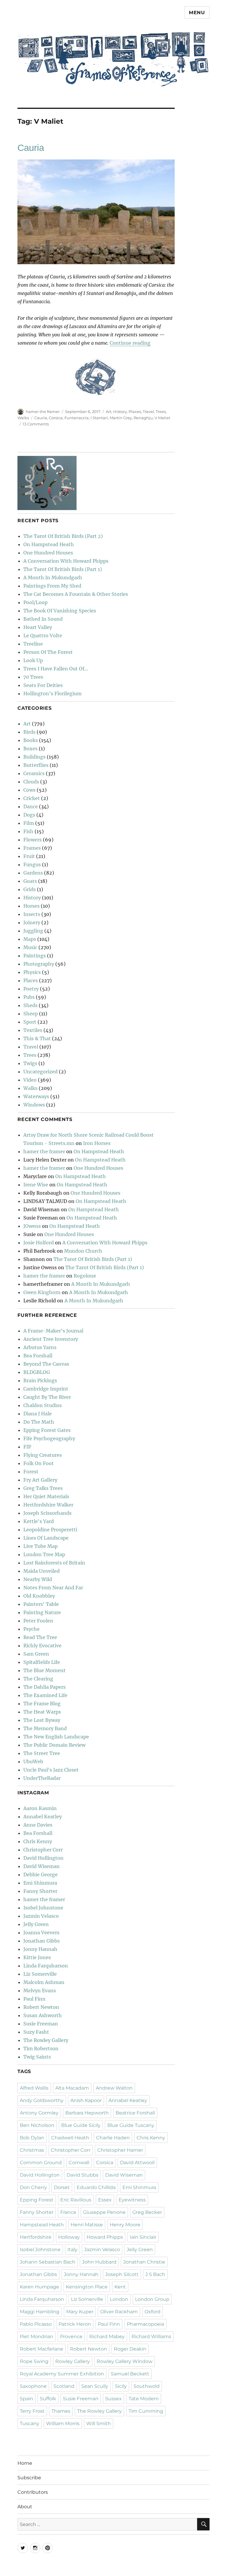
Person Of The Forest (48, 652)
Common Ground (41, 2163)
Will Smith (99, 2423)
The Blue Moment (44, 1670)
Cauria (31, 148)
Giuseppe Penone (104, 2212)
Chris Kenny (38, 1841)
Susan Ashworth (43, 2015)
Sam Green (36, 1654)
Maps (30, 939)
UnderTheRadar (42, 1778)
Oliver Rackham (119, 2312)
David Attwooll (137, 2163)
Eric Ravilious (76, 2200)
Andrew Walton (114, 2088)
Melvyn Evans (40, 1991)
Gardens (33, 873)
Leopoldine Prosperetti (50, 1530)
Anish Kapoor (86, 2100)
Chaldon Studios (43, 1405)
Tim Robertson (41, 2048)
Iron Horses (97, 1143)
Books (31, 740)
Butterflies (36, 765)
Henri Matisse (87, 2225)
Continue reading (130, 343)
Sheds (30, 1005)
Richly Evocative (42, 1646)
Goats (30, 881)
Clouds (31, 782)
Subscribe (29, 2478)
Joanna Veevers (41, 1933)
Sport (30, 1022)
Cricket (32, 798)
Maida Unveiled (42, 1571)
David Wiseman (42, 1866)
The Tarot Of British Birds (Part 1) (63, 569)
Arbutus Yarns (40, 1347)
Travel (148, 412)
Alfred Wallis (34, 2088)
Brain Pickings (40, 1380)
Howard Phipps (105, 2237)
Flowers (33, 840)
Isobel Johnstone (43, 1908)
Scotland (64, 2386)
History (120, 412)
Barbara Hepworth (87, 2113)
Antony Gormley (39, 2113)
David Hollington (43, 1858)
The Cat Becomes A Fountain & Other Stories (76, 594)
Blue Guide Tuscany (131, 2125)
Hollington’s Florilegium (52, 693)
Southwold (147, 2386)
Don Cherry (33, 2187)
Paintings (35, 956)
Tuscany (30, 2423)
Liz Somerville (40, 1974)
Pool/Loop (35, 602)
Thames (61, 2411)
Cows (29, 790)
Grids (30, 889)
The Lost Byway (42, 1720)
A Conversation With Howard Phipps (66, 561)
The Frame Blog (42, 1704)
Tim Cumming (146, 2411)
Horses (31, 906)
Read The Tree (40, 1637)
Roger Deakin (130, 2349)
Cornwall (79, 2163)
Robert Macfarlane (42, 2349)
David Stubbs (82, 2175)
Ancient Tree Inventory (51, 1339)
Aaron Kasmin (40, 1808)
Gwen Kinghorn (42, 1292)
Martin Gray (121, 418)
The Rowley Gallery (46, 2040)
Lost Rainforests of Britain (54, 1563)
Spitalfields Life (42, 1662)
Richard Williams (151, 2337)
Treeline (33, 644)
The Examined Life (45, 1695)
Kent (120, 2287)
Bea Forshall (38, 1356)
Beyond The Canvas (46, 1364)
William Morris (63, 2423)
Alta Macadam (72, 2088)
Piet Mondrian (37, 2337)
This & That (37, 1038)
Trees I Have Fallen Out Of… (56, 669)
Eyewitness (132, 2200)
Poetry (31, 989)
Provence (71, 2337)
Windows (34, 1105)
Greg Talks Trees (43, 1488)
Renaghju (143, 418)
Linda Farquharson (46, 1966)
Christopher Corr (43, 1850)
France (68, 2212)
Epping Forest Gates (47, 1430)
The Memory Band (45, 1728)
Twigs (30, 1063)
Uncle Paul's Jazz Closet (51, 1770)
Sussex (113, 2399)
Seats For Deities (43, 685)
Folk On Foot (39, 1463)
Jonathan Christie (144, 2262)
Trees (161, 412)
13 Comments (36, 424)
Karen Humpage (39, 2287)
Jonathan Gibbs (42, 1941)
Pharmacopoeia (145, 2324)
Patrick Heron (75, 2324)
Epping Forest (37, 2200)
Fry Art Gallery (40, 1480)
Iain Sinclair (143, 2237)
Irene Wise (36, 1185)
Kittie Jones (37, 1957)
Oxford (153, 2312)
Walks (23, 418)
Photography (39, 964)
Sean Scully (95, 2386)
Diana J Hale (38, 1414)
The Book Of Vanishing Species (60, 611)
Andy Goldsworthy (42, 2100)
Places (135, 412)
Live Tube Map (40, 1546)
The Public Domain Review (54, 1745)
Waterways (36, 1096)
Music (30, 947)
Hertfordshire (36, 2237)
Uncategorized (40, 1072)
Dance (31, 806)
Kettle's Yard (39, 1521)
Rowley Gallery (73, 2361)
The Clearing (38, 1679)
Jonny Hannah (40, 1949)
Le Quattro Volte (43, 635)
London (119, 2299)
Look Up (33, 660)
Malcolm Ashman (44, 1982)
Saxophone (33, 2386)
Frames (32, 848)
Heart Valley (38, 627)
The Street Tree (42, 1753)
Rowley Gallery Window (125, 2361)
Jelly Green (36, 1924)
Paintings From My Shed (52, 586)
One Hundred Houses (48, 553)
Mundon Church (83, 1251)
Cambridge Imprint (46, 1389)
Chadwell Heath (70, 2138)
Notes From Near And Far (53, 1588)
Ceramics (34, 773)
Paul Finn (34, 1999)
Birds (29, 732)
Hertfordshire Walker (48, 1505)
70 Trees (33, 677)
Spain (26, 2399)
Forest (31, 1472)
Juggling (33, 931)
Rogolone (85, 1276)
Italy (72, 2250)
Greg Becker (147, 2212)
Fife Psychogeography (49, 1438)
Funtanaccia (77, 418)
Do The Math (39, 1422)
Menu (197, 13)
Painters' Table (41, 1604)
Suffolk (48, 2399)
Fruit (29, 856)
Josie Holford (39, 1243)
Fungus (32, 864)
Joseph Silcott (122, 2274)
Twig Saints (37, 2057)
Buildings (34, 757)
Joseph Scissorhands (47, 1513)
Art (109, 412)
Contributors (33, 2492)
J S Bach (155, 2274)
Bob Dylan (32, 2138)
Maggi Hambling (40, 2312)
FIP (27, 1447)
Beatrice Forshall (135, 2113)
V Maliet (162, 418)
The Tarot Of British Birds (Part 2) (63, 536)
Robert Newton (41, 2007)
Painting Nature (42, 1612)
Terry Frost (32, 2411)
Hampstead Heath (42, 2225)
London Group (152, 2299)
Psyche (31, 1629)
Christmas (32, 2150)
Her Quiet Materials (46, 1496)
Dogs (29, 815)
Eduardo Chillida (96, 2187)
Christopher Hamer (120, 2150)
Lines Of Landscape (46, 1538)
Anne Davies (38, 1825)
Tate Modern (144, 2399)
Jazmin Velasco (41, 1916)
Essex (105, 2200)
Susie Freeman (41, 2024)
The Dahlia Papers (44, 1687)
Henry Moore (125, 2225)
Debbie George (40, 1875)
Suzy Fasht (36, 2032)
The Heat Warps (42, 1712)
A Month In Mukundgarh (53, 578)
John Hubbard (99, 2262)
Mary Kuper (80, 2312)
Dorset (62, 2187)
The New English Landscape (56, 1737)
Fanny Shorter (40, 1891)
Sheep (31, 1014)
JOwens (32, 1226)
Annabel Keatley (43, 1817)
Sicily (121, 2386)
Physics (32, 972)
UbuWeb (33, 1762)
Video (30, 1080)
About (25, 2507)
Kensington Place (87, 2287)
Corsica (56, 418)
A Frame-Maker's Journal (53, 1331)
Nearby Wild (38, 1579)
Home (25, 2463)
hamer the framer (43, 412)
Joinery (32, 922)
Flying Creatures (43, 1455)
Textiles (33, 1030)
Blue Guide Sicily (81, 2125)
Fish (28, 831)
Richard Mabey (107, 2337)
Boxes (30, 749)
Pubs (29, 997)
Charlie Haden (113, 2138)
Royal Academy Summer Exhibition (62, 2374)
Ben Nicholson (37, 2125)
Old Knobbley (39, 1596)
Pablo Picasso (36, 2324)
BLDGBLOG (37, 1372)
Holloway (69, 2237)
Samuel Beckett (130, 2374)
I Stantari (99, 418)
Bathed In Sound (43, 619)
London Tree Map (44, 1554)
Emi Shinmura (40, 1883)
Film (29, 823)
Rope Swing (34, 2361)
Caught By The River (47, 1397)
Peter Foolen (38, 1621)
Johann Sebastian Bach (48, 2262)
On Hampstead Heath (49, 544)
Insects (32, 914)
